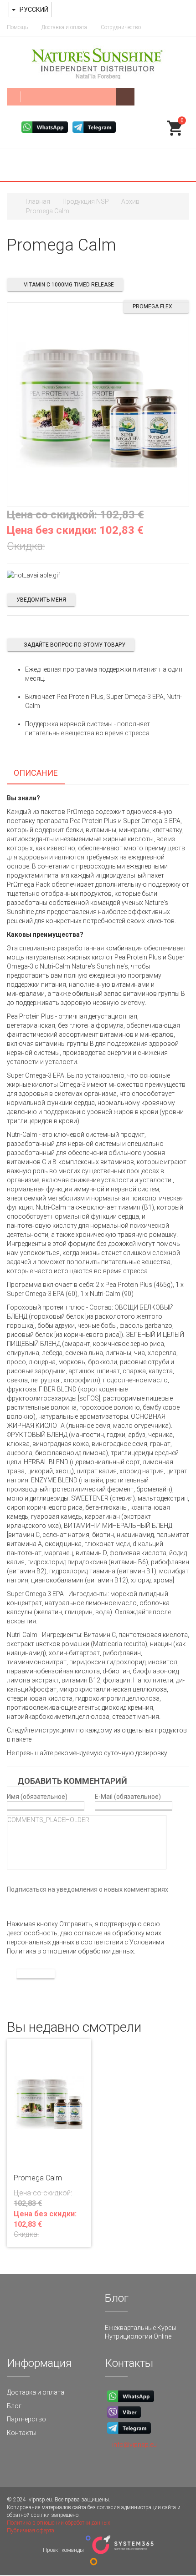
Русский (33, 10)
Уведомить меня (41, 600)
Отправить (36, 1974)
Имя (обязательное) (37, 1796)
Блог (14, 2406)
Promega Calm (38, 2178)
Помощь (17, 27)
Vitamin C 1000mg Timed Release (69, 285)
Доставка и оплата (64, 27)
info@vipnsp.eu (134, 2445)
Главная (38, 201)
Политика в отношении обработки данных (59, 2523)
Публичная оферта (31, 2531)
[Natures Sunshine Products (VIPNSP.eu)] (98, 62)
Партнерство (26, 2419)
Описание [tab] (36, 773)
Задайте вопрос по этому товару (75, 645)
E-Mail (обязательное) (128, 1796)
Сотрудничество (121, 27)
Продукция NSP (86, 201)
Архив (130, 201)
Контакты (22, 2433)
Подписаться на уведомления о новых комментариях (88, 1889)
